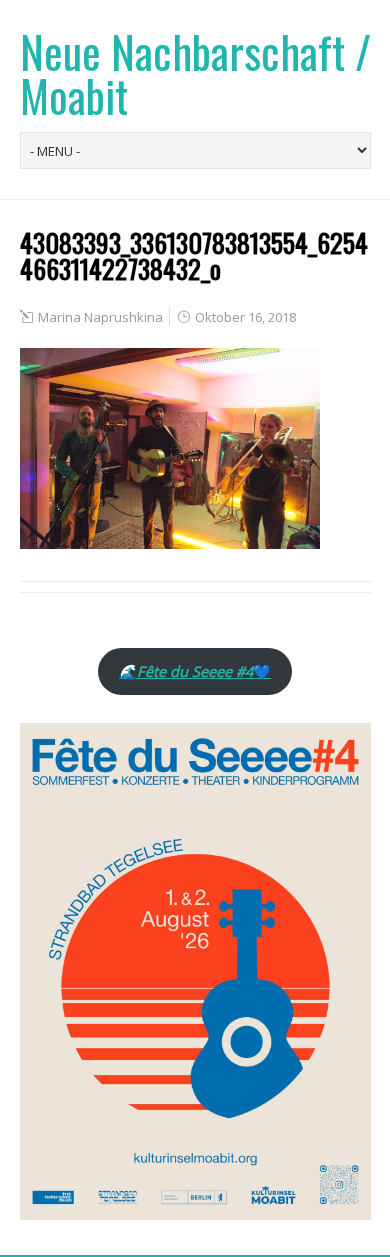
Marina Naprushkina (100, 317)
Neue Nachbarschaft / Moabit (195, 73)
